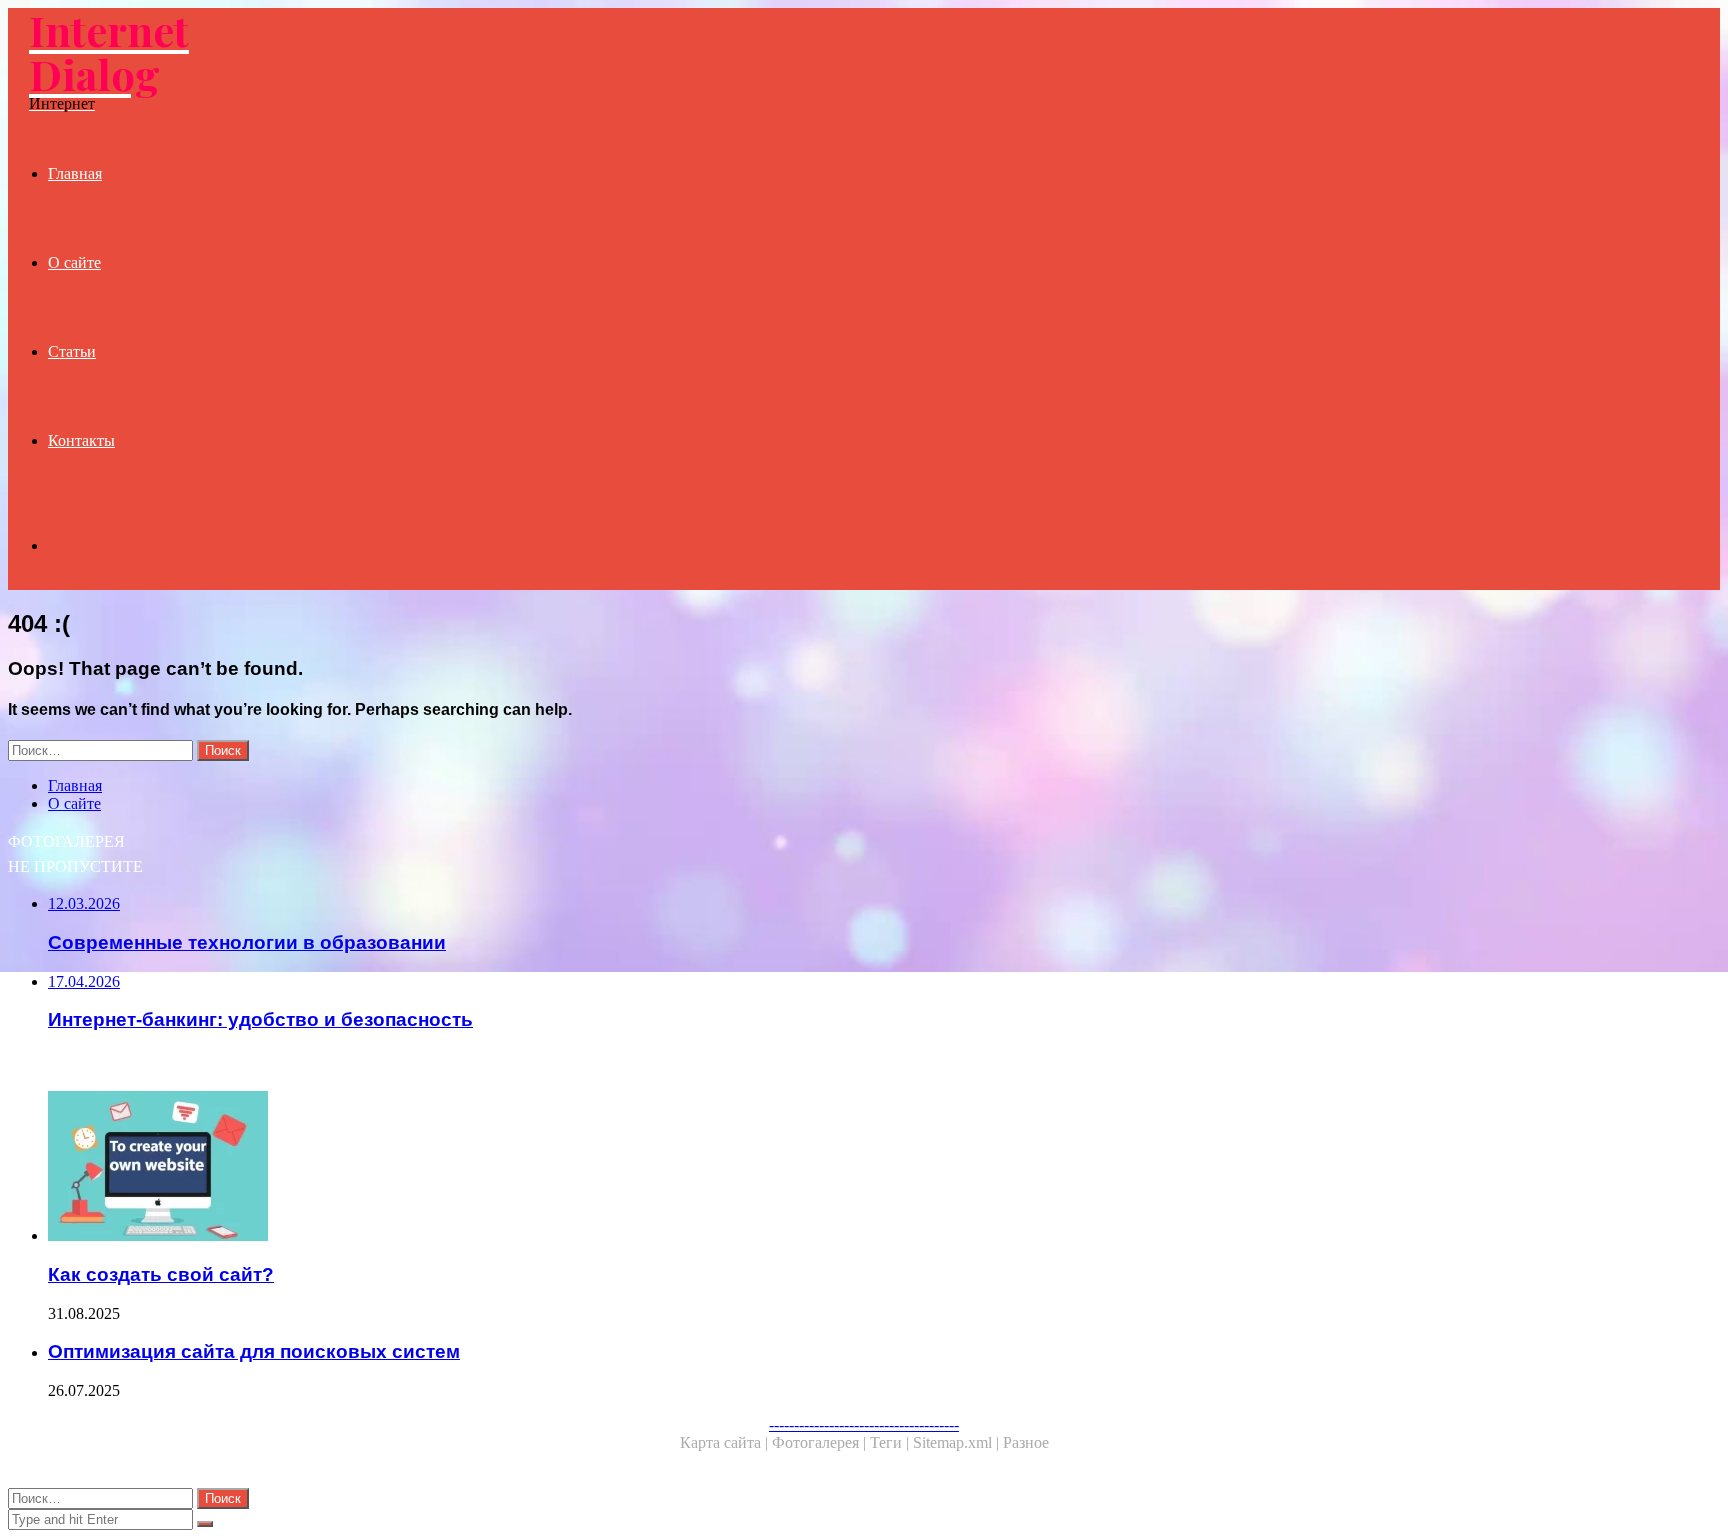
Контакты (81, 440)
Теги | (891, 1442)
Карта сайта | (726, 1442)
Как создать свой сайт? (161, 1274)
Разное (1026, 1442)
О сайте (74, 262)
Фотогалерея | (821, 1442)
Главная (75, 173)
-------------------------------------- (864, 1424)
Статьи (72, 351)
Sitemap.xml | (958, 1442)
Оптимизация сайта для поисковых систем (254, 1351)
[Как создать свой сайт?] (628, 1168)
